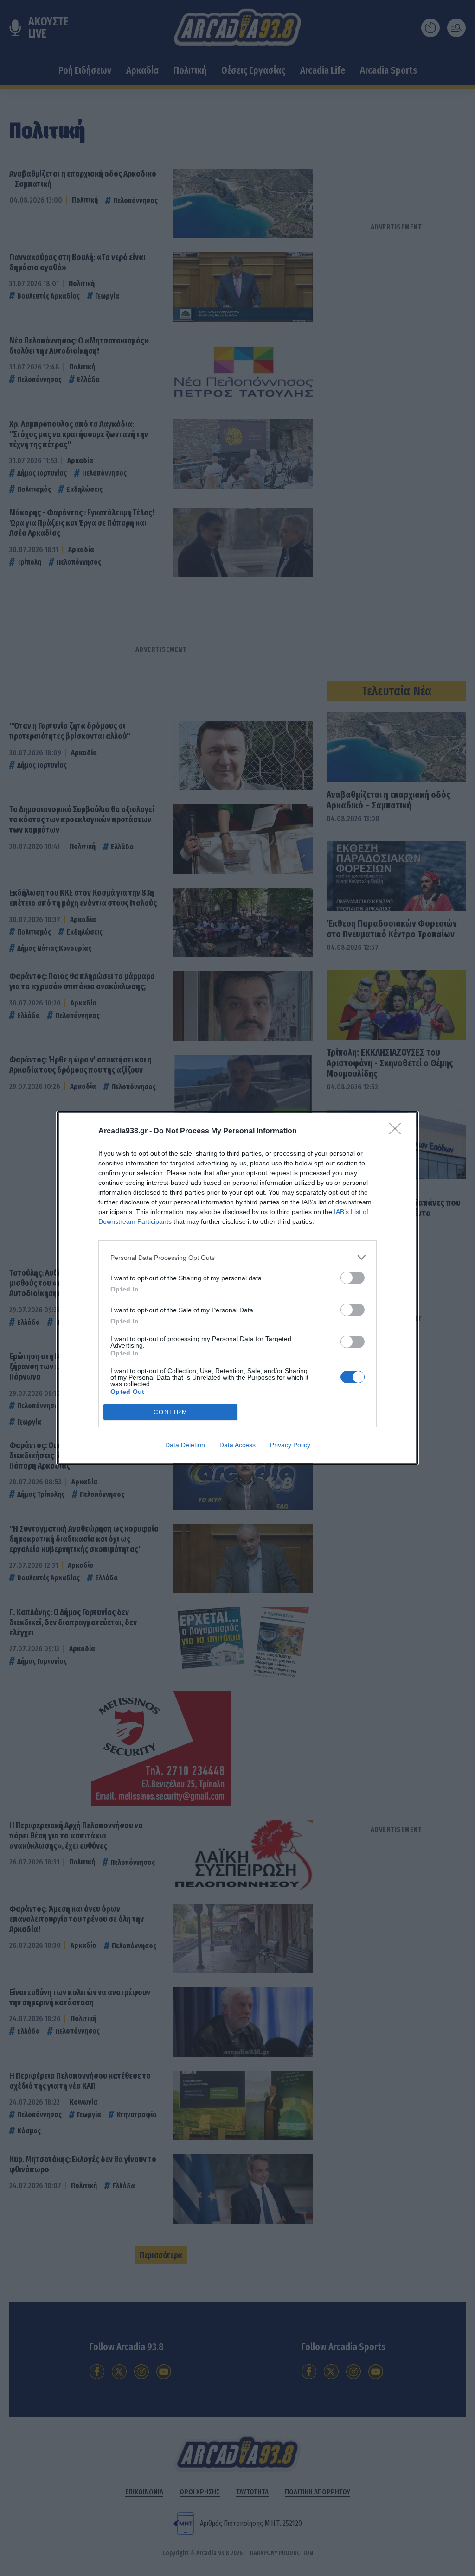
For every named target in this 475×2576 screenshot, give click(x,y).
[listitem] (237, 1257)
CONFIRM (171, 1412)
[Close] (398, 1132)
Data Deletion (185, 1445)
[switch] (353, 1278)
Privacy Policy (290, 1445)
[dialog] (237, 1288)
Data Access (237, 1445)
